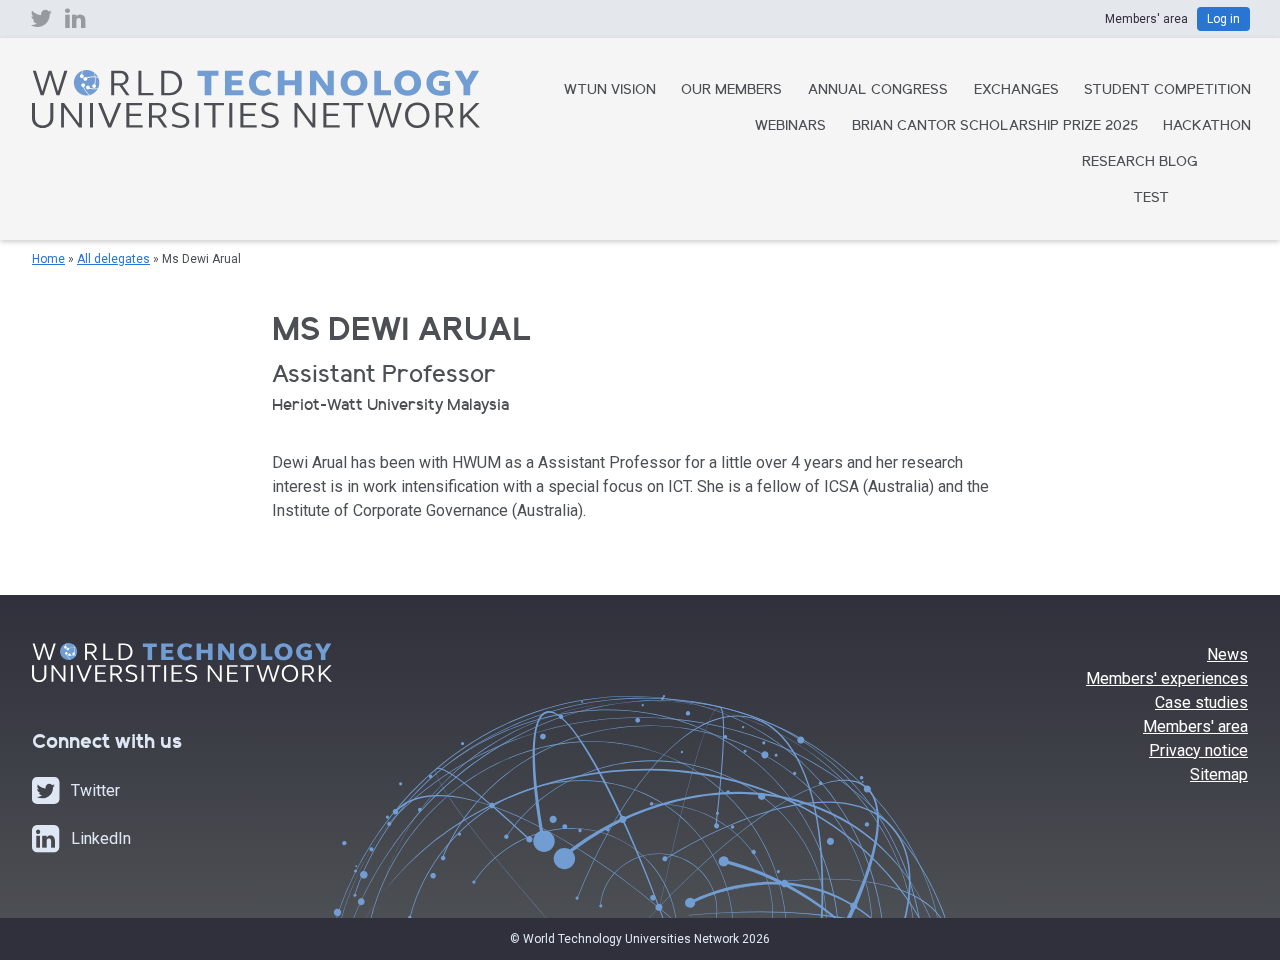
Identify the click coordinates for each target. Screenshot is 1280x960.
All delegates (113, 259)
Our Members (731, 91)
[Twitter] (41, 23)
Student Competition (1167, 91)
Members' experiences (1167, 678)
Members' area (1195, 726)
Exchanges (1016, 91)
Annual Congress (878, 91)
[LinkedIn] (75, 23)
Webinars (790, 127)
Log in (1223, 19)
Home (48, 259)
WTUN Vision (610, 91)
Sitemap (1219, 774)
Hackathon (1207, 127)
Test (1151, 199)
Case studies (1201, 702)
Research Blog (1140, 163)
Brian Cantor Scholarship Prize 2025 (995, 127)
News (1227, 654)
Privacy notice (1198, 750)
